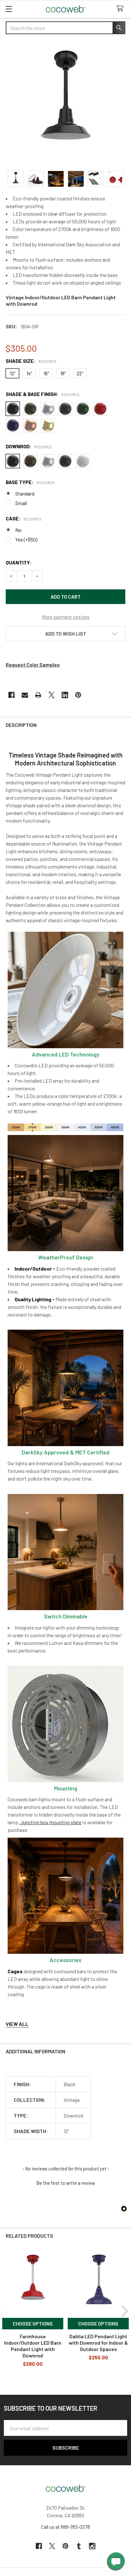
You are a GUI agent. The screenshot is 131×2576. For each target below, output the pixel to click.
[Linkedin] (65, 695)
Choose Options (33, 2323)
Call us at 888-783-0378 (65, 2527)
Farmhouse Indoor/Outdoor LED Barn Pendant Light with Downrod (33, 2346)
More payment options (66, 617)
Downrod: (29, 446)
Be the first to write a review (66, 2183)
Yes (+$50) (26, 539)
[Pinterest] (78, 695)
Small (21, 503)
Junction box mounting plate (50, 1822)
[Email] (25, 695)
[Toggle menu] (9, 9)
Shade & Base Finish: (42, 394)
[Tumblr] (79, 2546)
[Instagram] (92, 2546)
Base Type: (30, 482)
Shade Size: (31, 361)
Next (125, 2311)
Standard (25, 493)
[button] (65, 634)
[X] (52, 695)
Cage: (24, 518)
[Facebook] (11, 695)
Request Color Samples (33, 665)
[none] (65, 103)
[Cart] (121, 9)
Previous (6, 2311)
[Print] (38, 695)
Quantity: (19, 562)
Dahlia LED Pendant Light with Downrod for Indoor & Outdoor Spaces (98, 2343)
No (18, 530)
